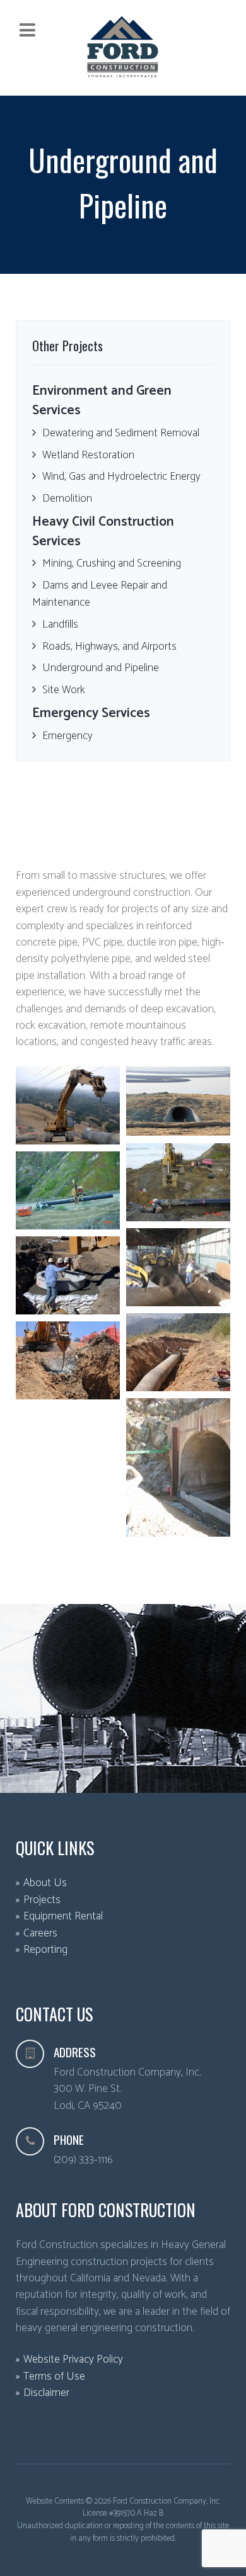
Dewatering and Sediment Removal (121, 433)
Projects (42, 1900)
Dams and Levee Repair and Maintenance (100, 594)
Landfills (60, 624)
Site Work (64, 690)
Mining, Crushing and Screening (112, 563)
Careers (40, 1934)
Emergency (67, 736)
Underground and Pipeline (101, 668)
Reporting (45, 1950)
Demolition (67, 499)
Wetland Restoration (88, 455)
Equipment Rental (63, 1917)
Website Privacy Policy (73, 2360)
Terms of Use (54, 2377)
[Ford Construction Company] (123, 47)
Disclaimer (46, 2393)
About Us (45, 1883)
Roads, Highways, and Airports (109, 647)
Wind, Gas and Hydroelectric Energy (121, 477)
